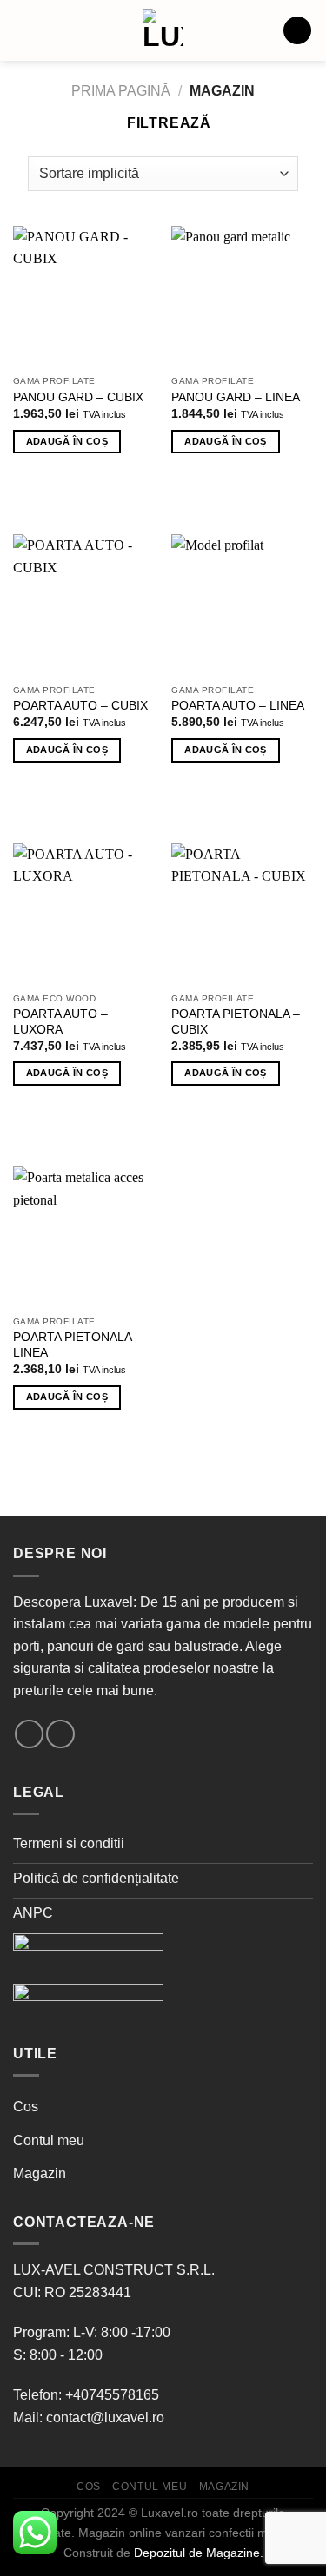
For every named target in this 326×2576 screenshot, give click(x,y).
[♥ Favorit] (36, 487)
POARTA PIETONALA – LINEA (77, 1345)
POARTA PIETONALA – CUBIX (236, 1022)
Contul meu (49, 2140)
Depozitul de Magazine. (199, 2553)
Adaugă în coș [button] (67, 441)
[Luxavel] (163, 30)
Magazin (40, 2173)
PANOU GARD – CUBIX (78, 397)
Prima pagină (121, 91)
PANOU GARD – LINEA (236, 397)
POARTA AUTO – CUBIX (80, 706)
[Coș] (297, 31)
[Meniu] (23, 30)
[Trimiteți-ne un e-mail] (29, 1734)
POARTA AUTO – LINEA (238, 706)
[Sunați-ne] (60, 1734)
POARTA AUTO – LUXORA (60, 1022)
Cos (26, 2107)
